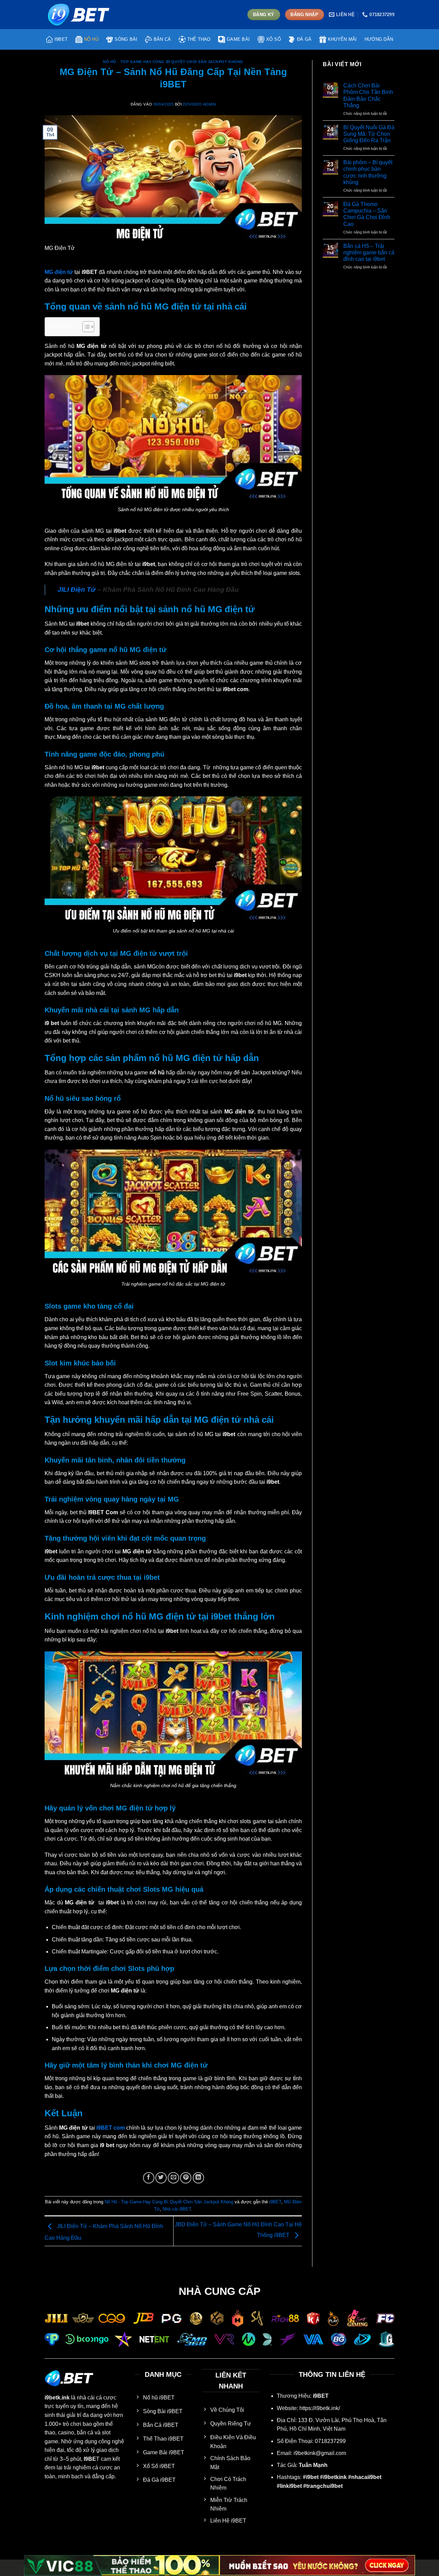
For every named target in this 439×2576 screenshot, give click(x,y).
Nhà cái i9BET (177, 2209)
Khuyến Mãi (342, 39)
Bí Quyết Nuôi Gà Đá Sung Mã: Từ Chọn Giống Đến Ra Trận (369, 134)
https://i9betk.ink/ (320, 2408)
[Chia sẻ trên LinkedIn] (198, 2178)
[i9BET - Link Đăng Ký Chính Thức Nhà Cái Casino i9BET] (79, 14)
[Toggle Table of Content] (85, 327)
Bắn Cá (162, 39)
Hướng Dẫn (379, 39)
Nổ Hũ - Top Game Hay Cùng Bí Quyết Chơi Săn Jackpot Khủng (173, 62)
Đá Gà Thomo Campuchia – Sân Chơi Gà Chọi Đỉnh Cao (367, 214)
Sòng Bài (126, 39)
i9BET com (111, 2128)
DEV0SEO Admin (199, 104)
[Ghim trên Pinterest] (186, 2178)
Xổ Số (274, 39)
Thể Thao (199, 39)
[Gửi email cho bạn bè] (173, 2178)
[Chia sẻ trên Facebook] (149, 2178)
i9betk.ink (57, 2398)
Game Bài (238, 39)
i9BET (61, 39)
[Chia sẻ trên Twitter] (161, 2178)
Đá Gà (304, 39)
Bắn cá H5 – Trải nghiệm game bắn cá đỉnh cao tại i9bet (369, 252)
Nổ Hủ (91, 39)
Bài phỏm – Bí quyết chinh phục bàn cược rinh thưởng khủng (368, 172)
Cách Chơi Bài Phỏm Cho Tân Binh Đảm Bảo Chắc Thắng (368, 95)
